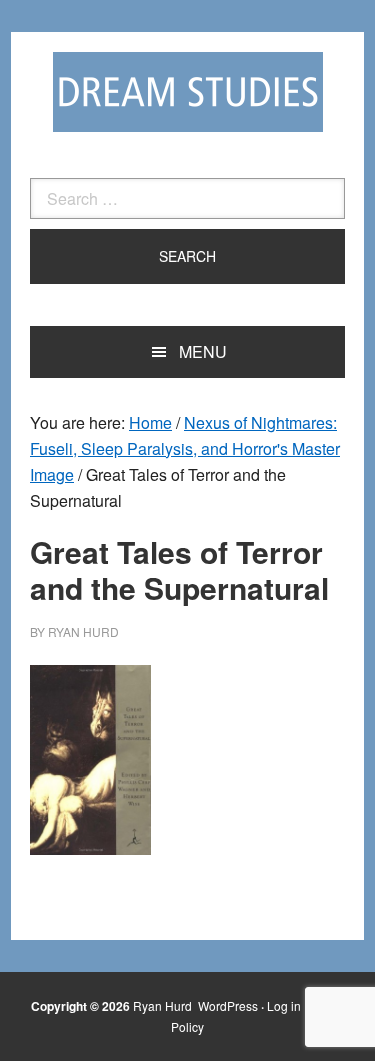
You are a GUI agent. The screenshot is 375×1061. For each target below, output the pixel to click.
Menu (203, 351)
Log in (284, 1005)
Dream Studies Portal (188, 92)
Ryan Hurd (164, 1005)
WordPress (228, 1005)
